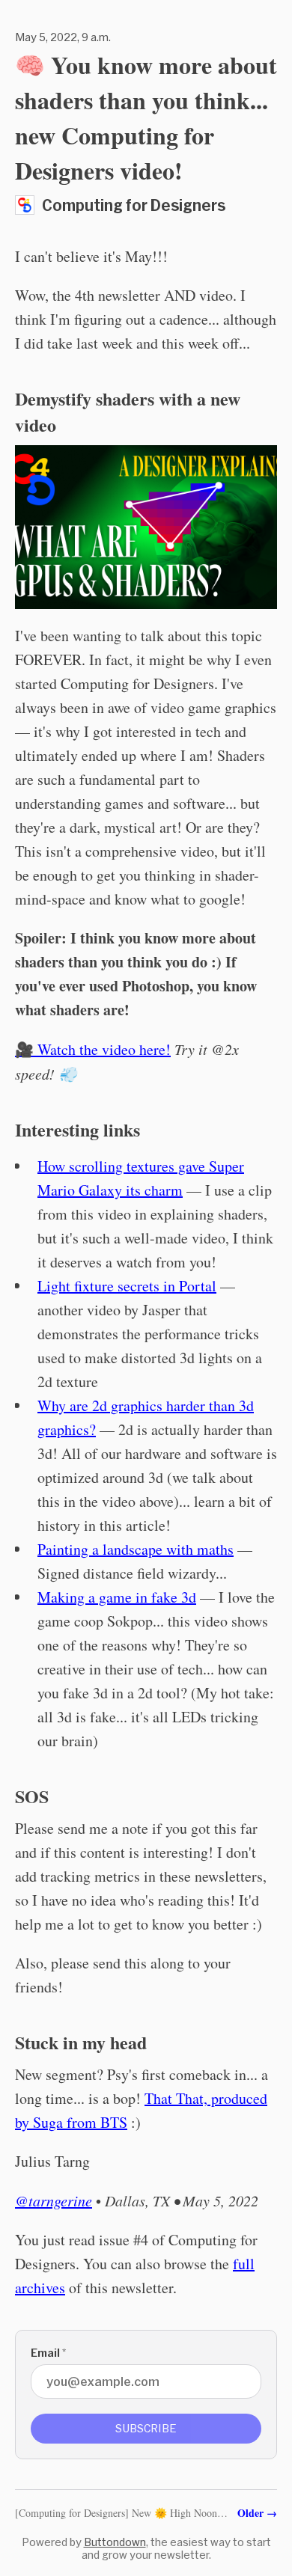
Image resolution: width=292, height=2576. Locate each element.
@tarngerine (54, 2200)
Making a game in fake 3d (117, 1597)
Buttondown (115, 2542)
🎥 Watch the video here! (93, 1049)
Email (48, 2353)
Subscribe (146, 2428)
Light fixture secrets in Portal (127, 1286)
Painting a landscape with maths (136, 1549)
